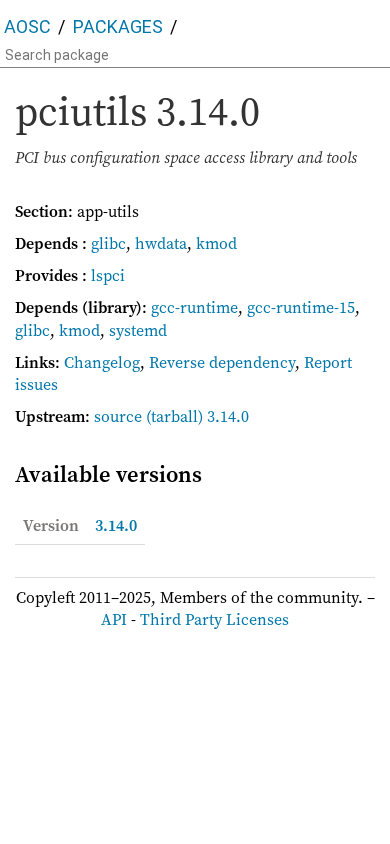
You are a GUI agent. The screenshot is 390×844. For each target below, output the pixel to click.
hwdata (161, 243)
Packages (118, 26)
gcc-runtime (194, 307)
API (114, 619)
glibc (108, 243)
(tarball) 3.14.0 (197, 416)
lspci (108, 275)
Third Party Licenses (214, 619)
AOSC (27, 26)
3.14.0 (116, 525)
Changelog (102, 362)
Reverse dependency (222, 362)
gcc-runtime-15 (301, 307)
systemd (138, 330)
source (118, 416)
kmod (216, 243)
